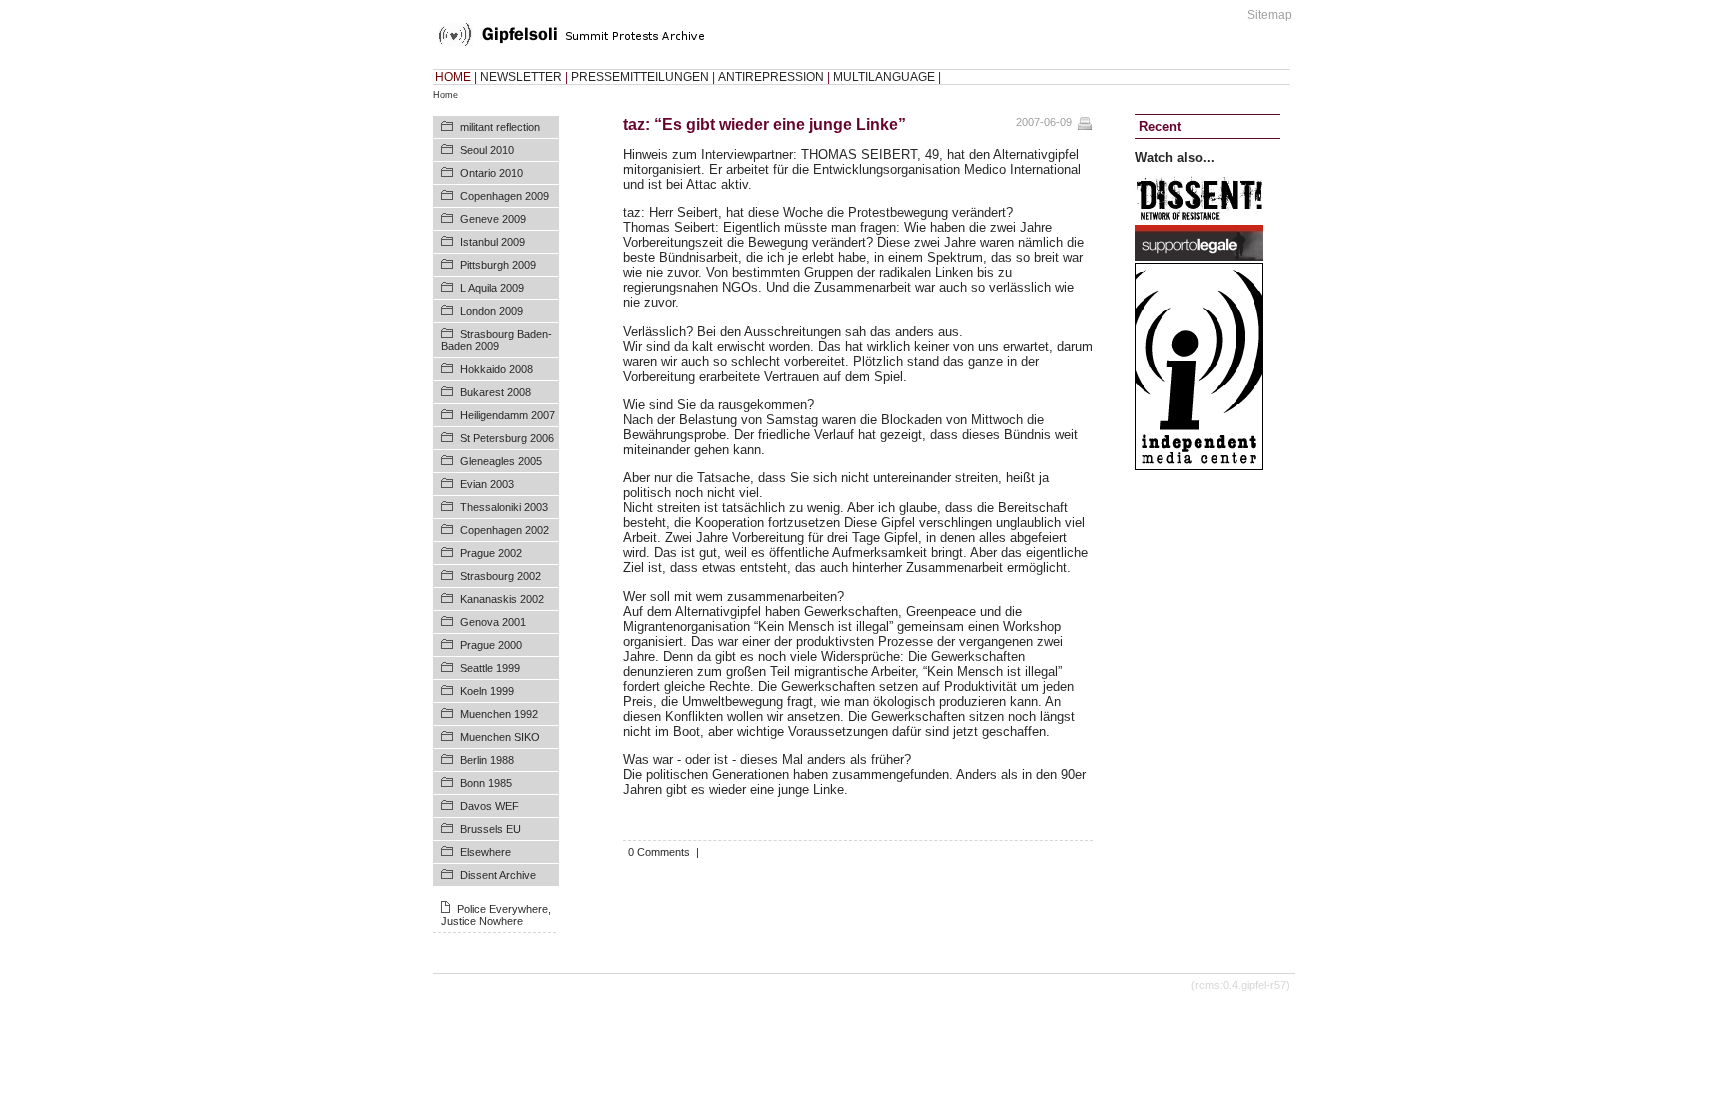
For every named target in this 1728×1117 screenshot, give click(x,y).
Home (445, 95)
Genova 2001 (493, 622)
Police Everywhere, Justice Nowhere (496, 915)
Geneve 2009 (493, 219)
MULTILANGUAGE (884, 77)
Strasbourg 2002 (500, 576)
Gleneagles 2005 (501, 461)
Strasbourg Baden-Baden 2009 (496, 340)
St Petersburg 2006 (507, 438)
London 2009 (491, 311)
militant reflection (500, 127)
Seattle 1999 (490, 668)
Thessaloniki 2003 (504, 507)
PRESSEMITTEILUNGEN (640, 77)
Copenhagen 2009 (504, 196)
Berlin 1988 (487, 760)
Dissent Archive (498, 875)
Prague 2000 (491, 645)
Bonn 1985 (486, 783)
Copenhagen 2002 (504, 530)
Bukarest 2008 (495, 392)
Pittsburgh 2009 (498, 265)
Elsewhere (485, 852)
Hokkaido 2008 (496, 369)
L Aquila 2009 (492, 288)
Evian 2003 (487, 484)
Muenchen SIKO (500, 737)
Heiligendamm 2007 (507, 415)
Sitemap (1269, 15)
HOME (453, 77)
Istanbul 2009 (492, 242)
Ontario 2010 (491, 173)
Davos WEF (489, 806)
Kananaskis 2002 (502, 599)
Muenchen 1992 (499, 714)
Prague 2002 (491, 553)
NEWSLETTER (521, 77)
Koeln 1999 (487, 691)
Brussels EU (490, 829)
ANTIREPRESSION (771, 77)
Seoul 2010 (487, 150)
